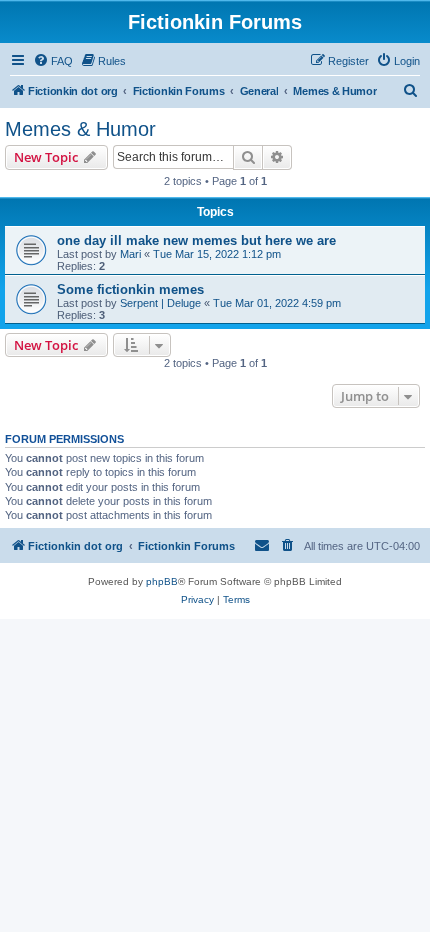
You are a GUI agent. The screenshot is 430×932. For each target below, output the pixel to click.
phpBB (162, 581)
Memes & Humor (80, 129)
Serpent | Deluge (160, 303)
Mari (130, 254)
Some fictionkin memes (130, 289)
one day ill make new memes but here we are (196, 240)
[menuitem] (53, 61)
